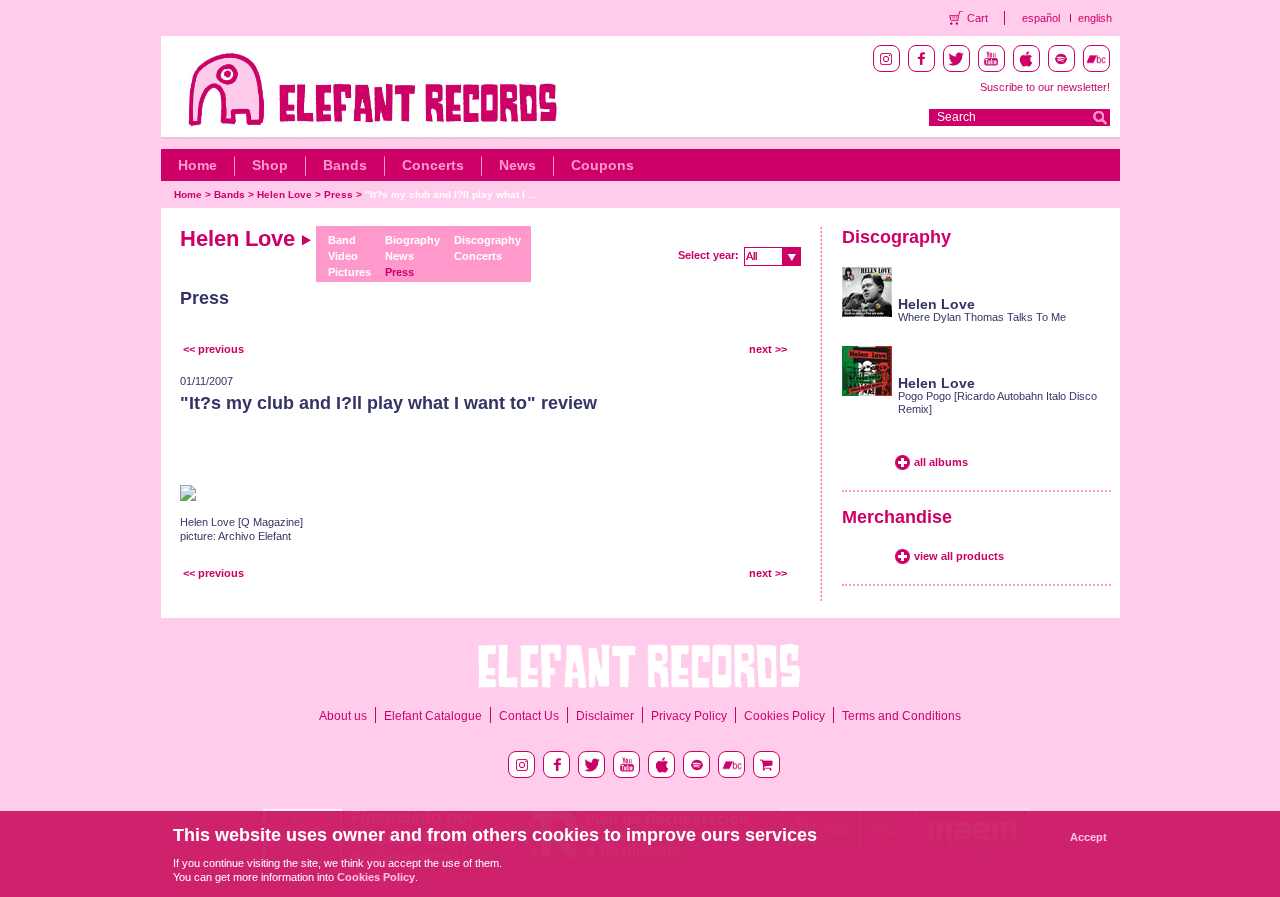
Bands (345, 165)
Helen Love (284, 194)
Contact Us (529, 716)
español (1041, 18)
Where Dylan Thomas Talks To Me (982, 317)
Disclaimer (605, 716)
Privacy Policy (689, 716)
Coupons (602, 165)
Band (342, 240)
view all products (959, 556)
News (517, 165)
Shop (270, 165)
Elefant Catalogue (433, 716)
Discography (487, 240)
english (1095, 18)
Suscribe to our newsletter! (1045, 87)
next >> (768, 349)
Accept (1088, 837)
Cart (977, 18)
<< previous (213, 349)
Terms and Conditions (901, 716)
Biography (412, 240)
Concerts (433, 165)
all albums (941, 462)
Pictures (349, 272)
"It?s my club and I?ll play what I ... (451, 194)
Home (197, 165)
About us (343, 716)
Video (343, 256)
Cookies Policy (784, 716)
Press (338, 194)
